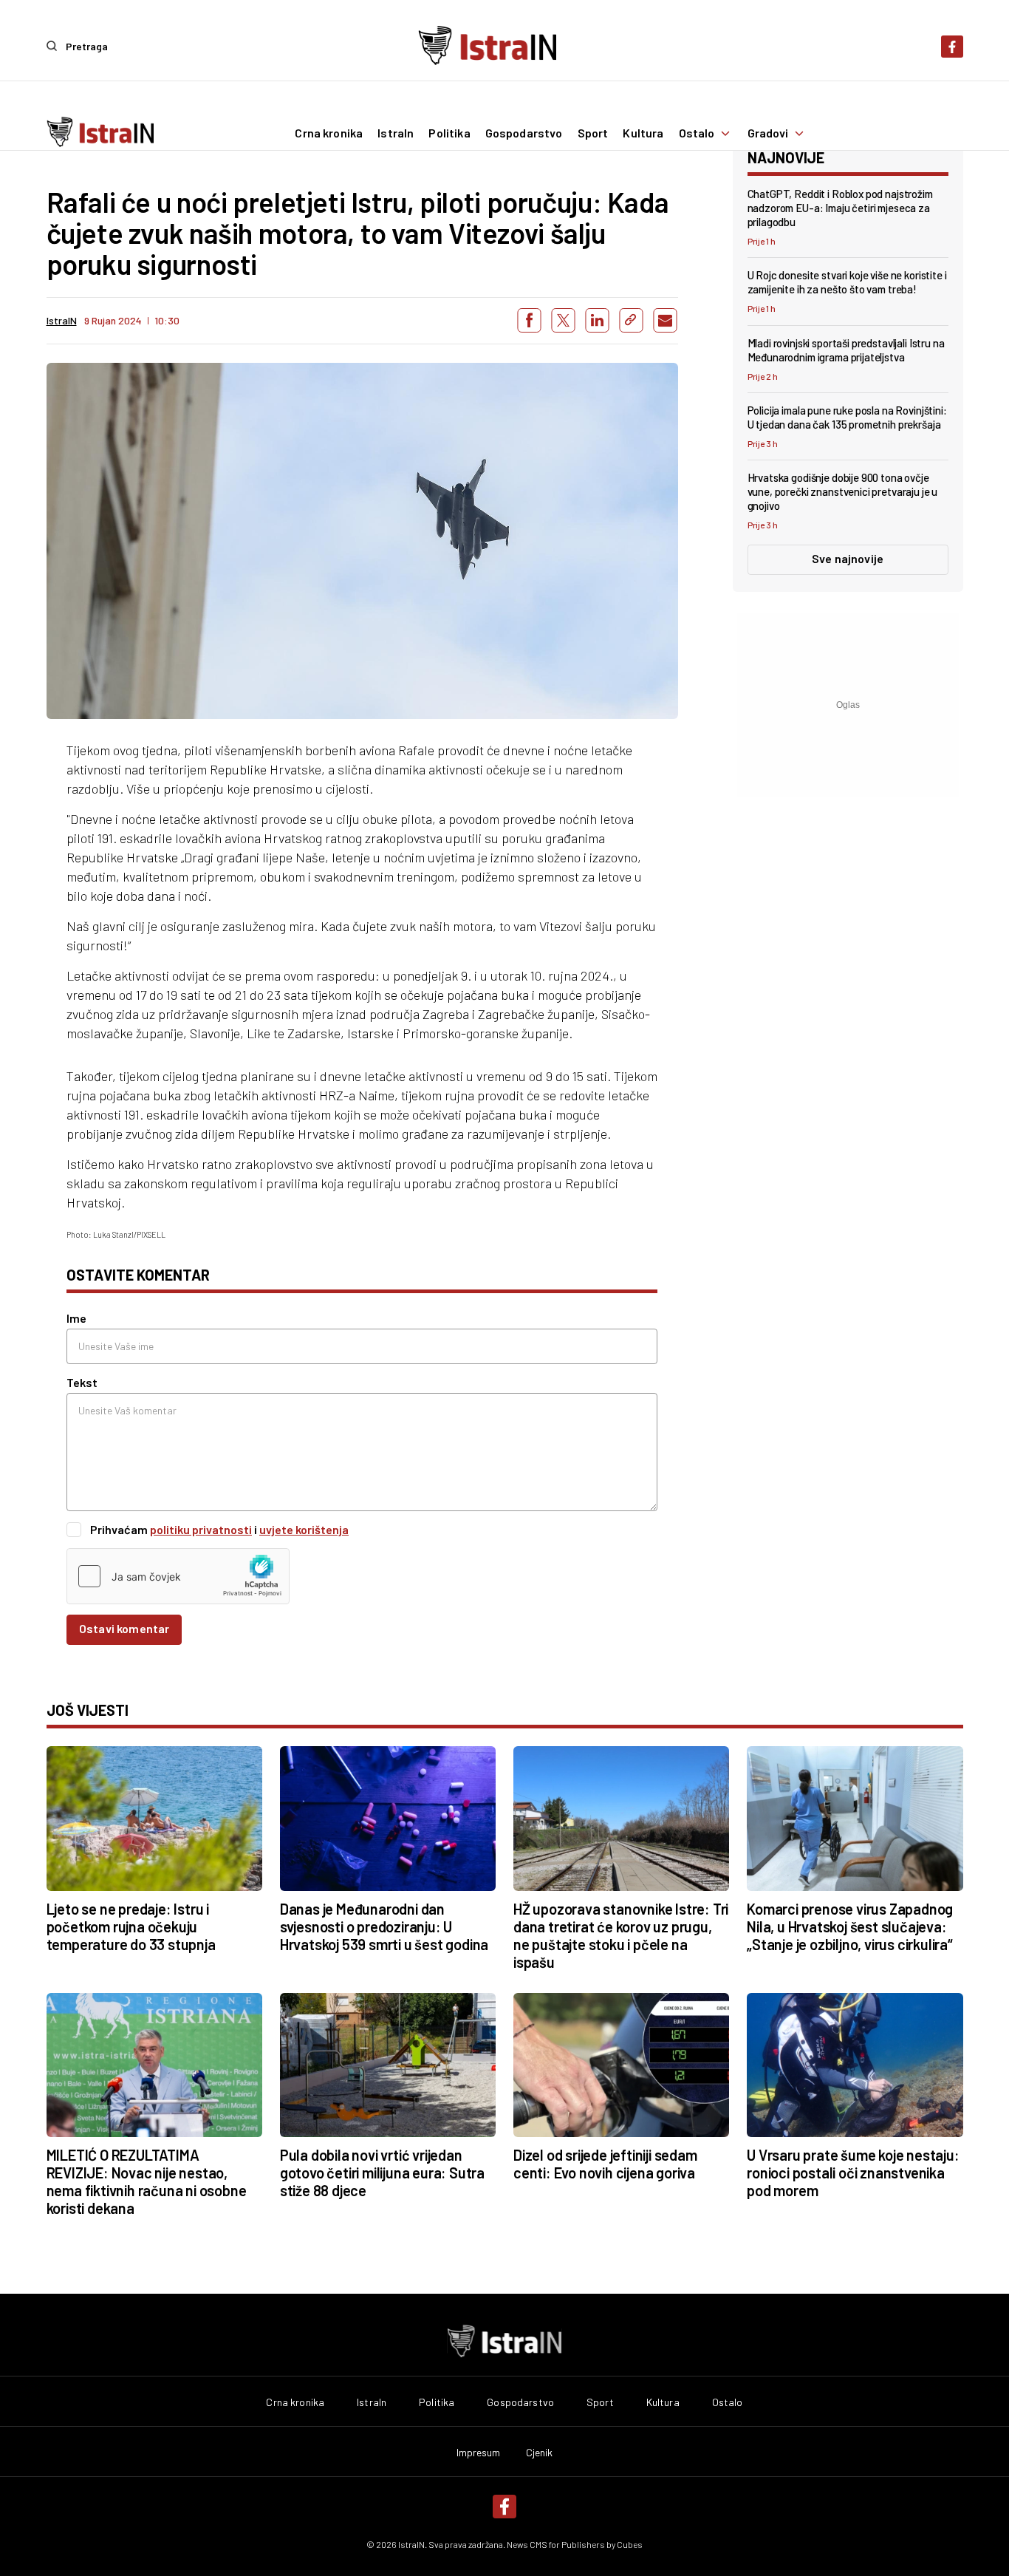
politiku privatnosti (201, 1529)
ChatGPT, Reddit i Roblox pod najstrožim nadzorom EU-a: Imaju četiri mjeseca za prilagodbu (840, 208)
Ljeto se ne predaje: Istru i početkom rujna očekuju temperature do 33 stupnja (131, 1926)
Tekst (82, 1382)
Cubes (630, 2544)
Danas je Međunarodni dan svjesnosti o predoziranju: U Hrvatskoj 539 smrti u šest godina (384, 1926)
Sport (593, 133)
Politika (449, 133)
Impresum (479, 2453)
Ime (76, 1318)
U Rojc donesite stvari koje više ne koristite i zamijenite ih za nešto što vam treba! (847, 282)
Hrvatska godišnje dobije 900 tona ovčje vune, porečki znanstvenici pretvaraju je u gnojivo (843, 491)
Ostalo (697, 133)
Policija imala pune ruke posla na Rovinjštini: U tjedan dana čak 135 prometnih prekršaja (847, 417)
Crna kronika (329, 133)
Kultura (643, 133)
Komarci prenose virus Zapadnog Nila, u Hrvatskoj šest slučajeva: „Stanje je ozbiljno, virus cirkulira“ (850, 1926)
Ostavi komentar (124, 1628)
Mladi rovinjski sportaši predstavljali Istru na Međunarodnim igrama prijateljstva (846, 350)
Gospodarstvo (524, 133)
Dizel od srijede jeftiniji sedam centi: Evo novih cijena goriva (605, 2164)
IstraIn (396, 133)
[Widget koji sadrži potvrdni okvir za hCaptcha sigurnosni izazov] (178, 1576)
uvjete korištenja (304, 1529)
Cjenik (540, 2453)
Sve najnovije (848, 558)
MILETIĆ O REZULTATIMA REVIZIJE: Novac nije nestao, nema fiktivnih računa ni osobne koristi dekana (147, 2181)
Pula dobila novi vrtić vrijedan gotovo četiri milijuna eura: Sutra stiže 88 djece (382, 2173)
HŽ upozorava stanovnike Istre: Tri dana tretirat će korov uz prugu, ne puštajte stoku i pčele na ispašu (621, 1935)
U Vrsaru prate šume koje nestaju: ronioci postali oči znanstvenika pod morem (853, 2173)
